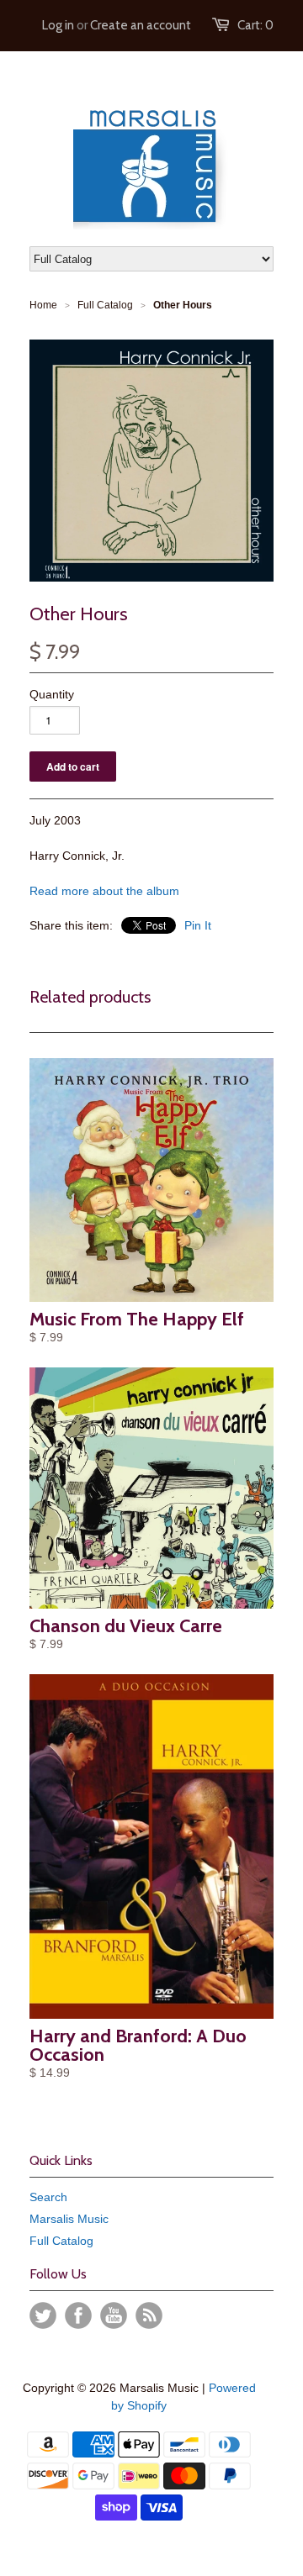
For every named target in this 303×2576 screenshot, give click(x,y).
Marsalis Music (69, 2219)
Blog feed (149, 2315)
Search (48, 2197)
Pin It (198, 925)
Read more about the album (104, 891)
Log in (58, 25)
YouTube (114, 2315)
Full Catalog (61, 2241)
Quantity (52, 694)
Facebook (78, 2315)
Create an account (141, 25)
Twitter (43, 2315)
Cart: (255, 25)
